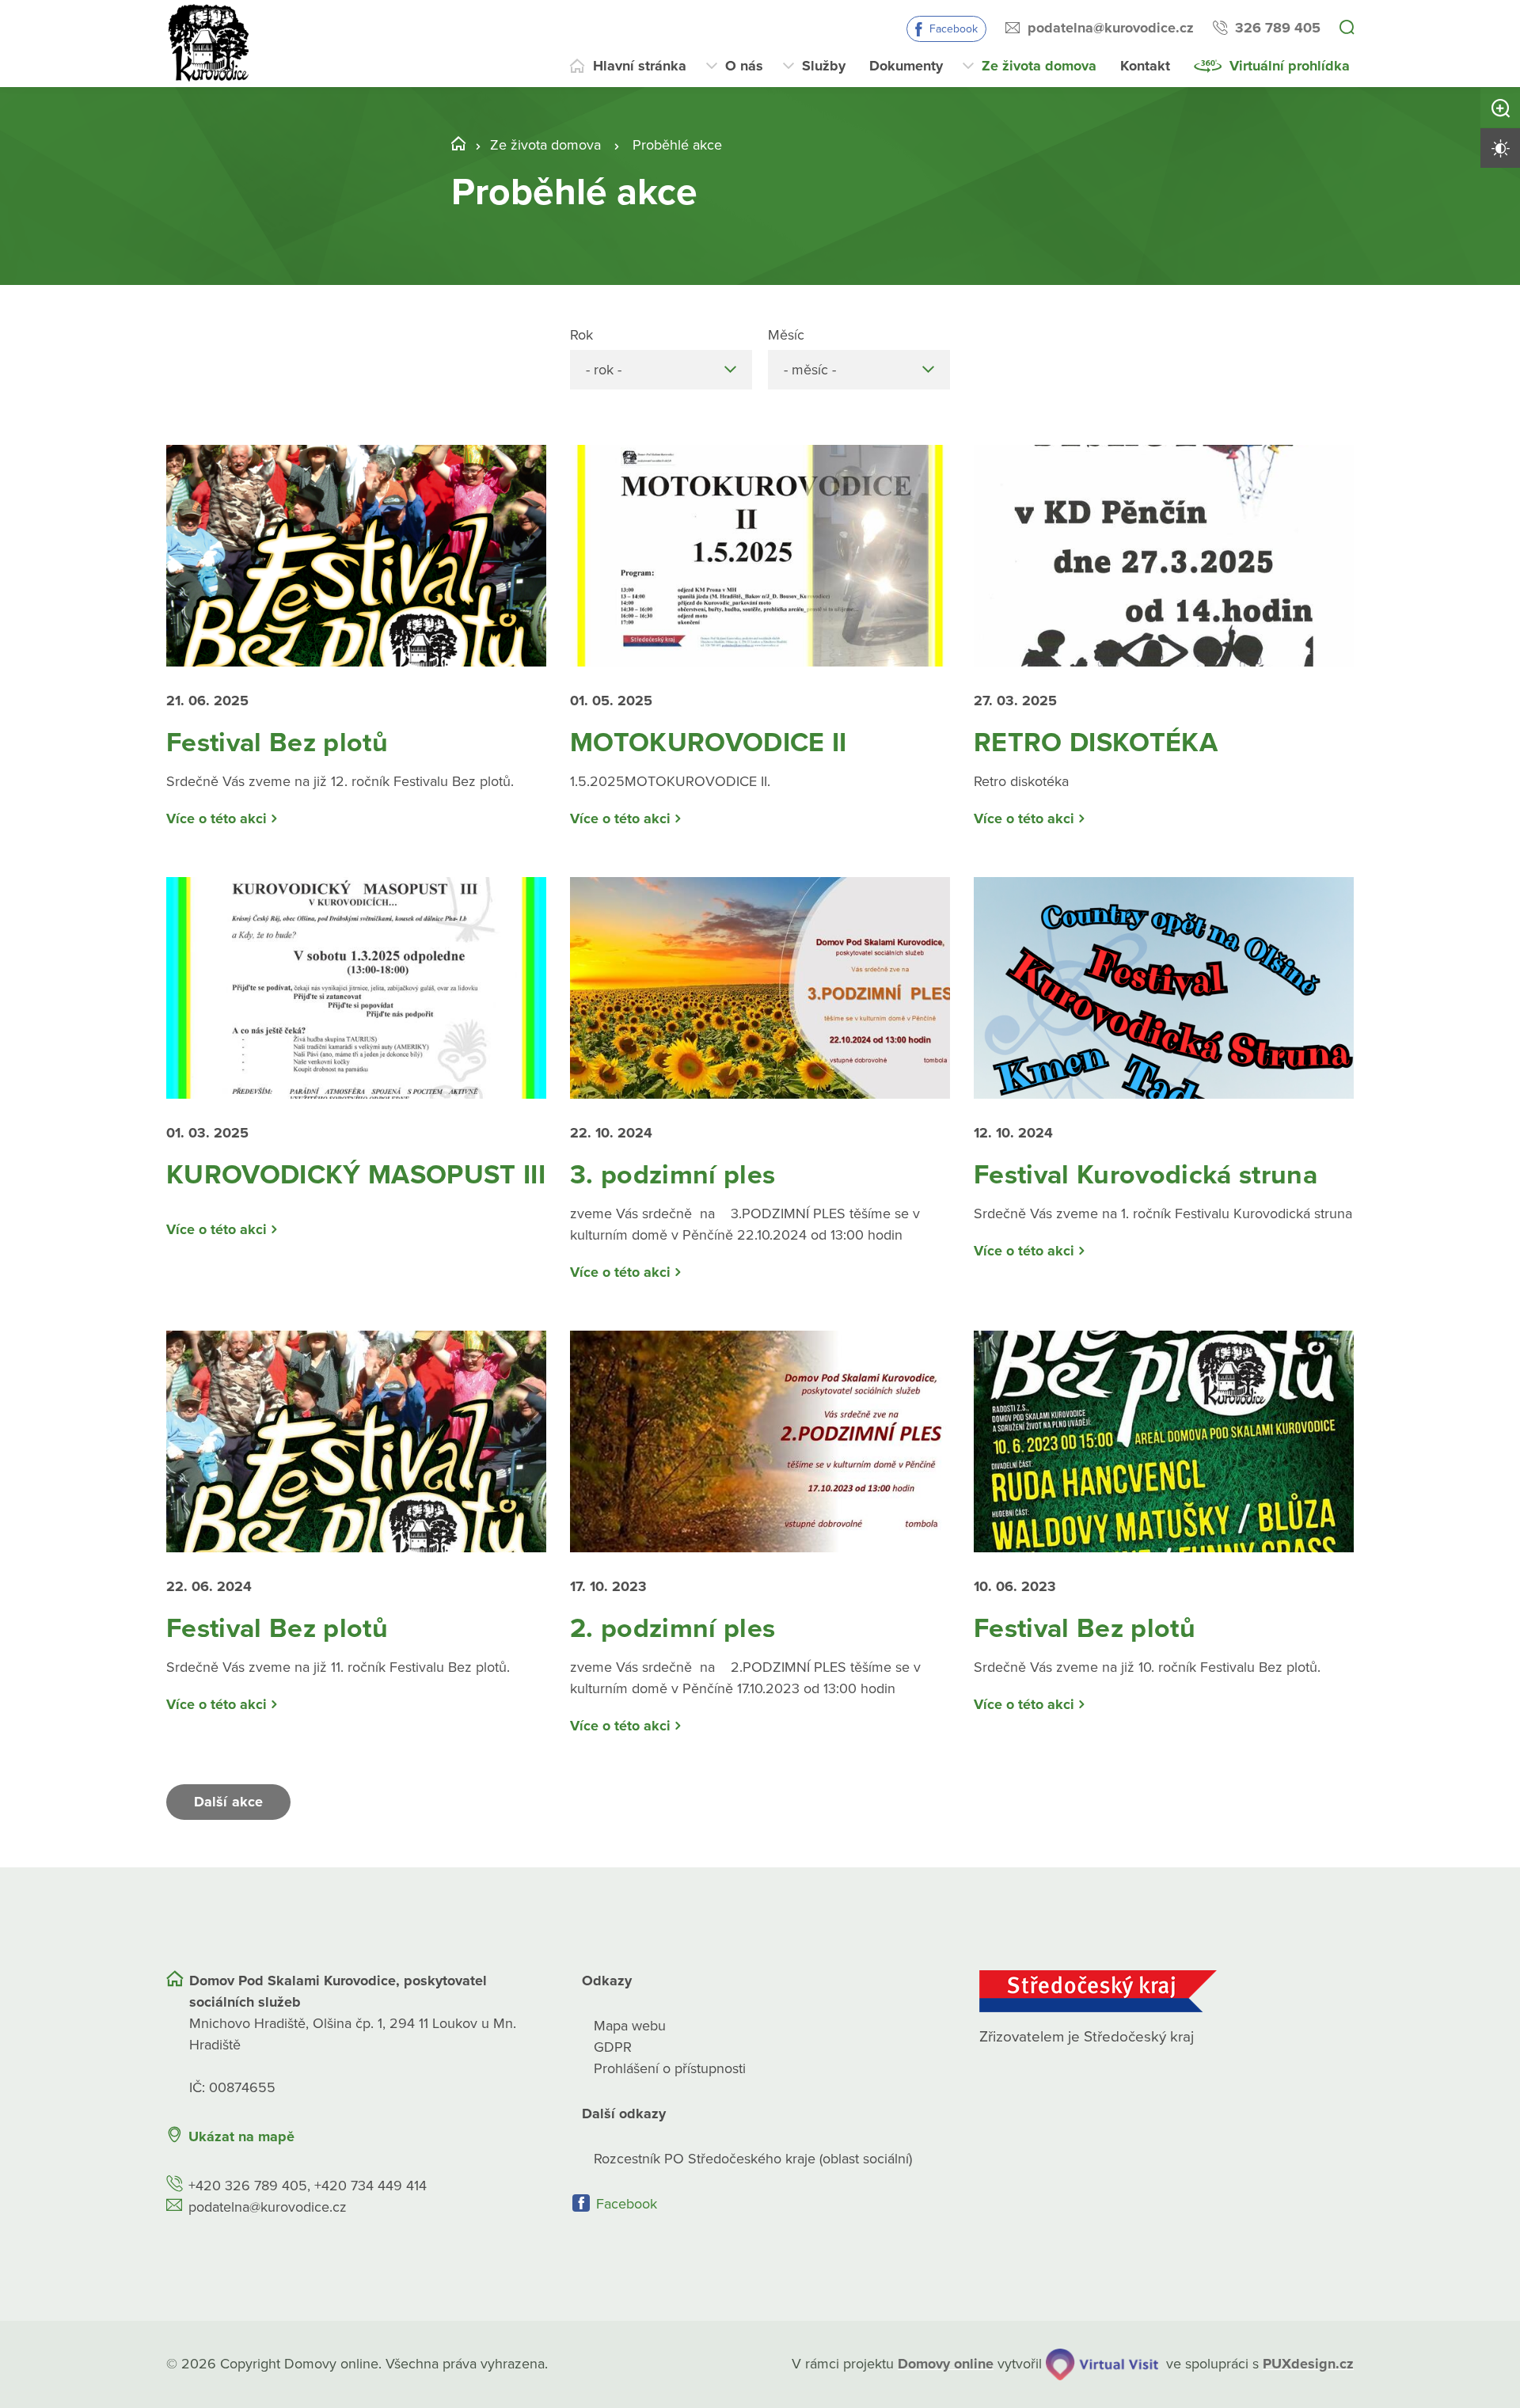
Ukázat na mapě (241, 2136)
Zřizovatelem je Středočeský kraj (1087, 2037)
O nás (744, 66)
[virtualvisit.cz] (1102, 2364)
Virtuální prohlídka (1290, 66)
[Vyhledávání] (1347, 28)
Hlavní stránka (640, 66)
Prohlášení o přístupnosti (670, 2068)
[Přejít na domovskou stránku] (210, 44)
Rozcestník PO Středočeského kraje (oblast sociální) (753, 2159)
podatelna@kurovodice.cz (1111, 28)
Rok (581, 335)
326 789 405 (1278, 28)
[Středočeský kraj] (1167, 1991)
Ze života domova (1039, 66)
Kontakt (1145, 66)
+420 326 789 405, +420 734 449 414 (308, 2186)
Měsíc (786, 335)
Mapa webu (630, 2026)
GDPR (613, 2047)
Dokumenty (906, 66)
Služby (824, 66)
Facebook (954, 29)
